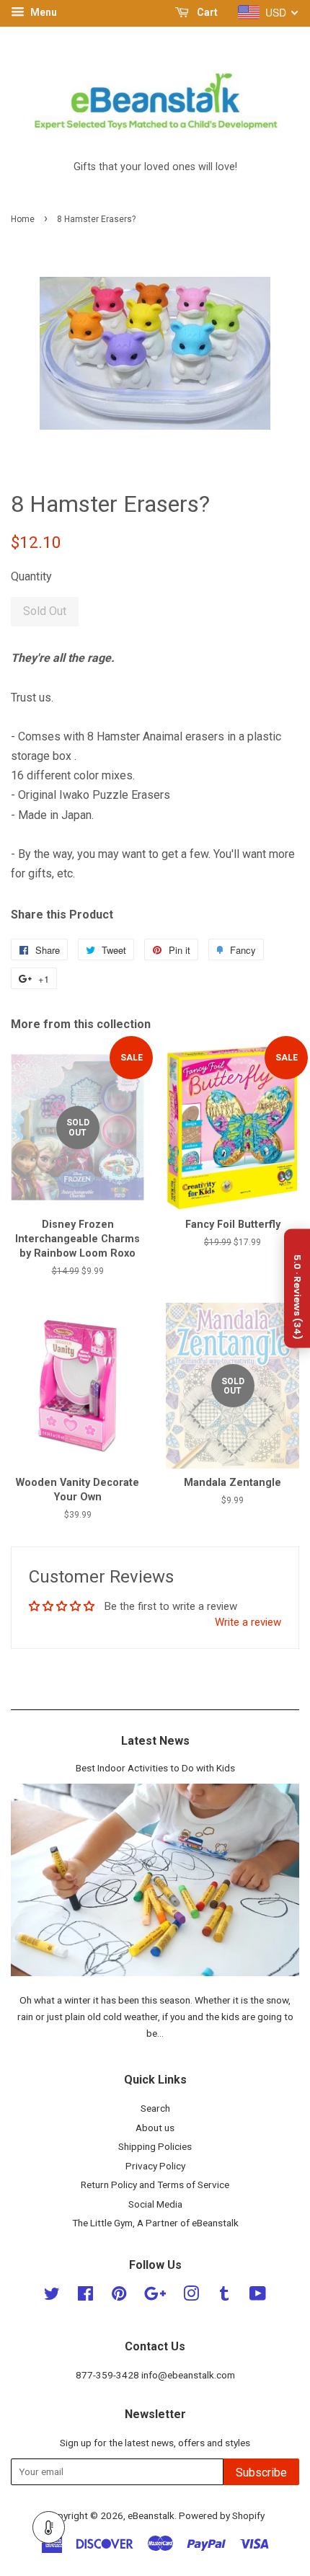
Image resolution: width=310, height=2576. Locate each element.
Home (23, 219)
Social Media (155, 2204)
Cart (206, 12)
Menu (43, 12)
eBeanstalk (151, 2515)
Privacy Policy (155, 2166)
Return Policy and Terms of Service (155, 2185)
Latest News (155, 1741)
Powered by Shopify (222, 2515)
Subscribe (261, 2473)
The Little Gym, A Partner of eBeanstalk (155, 2223)
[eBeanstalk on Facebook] (85, 2296)
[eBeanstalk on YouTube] (258, 2296)
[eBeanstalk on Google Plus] (155, 2296)
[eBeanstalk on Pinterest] (119, 2296)
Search (155, 2108)
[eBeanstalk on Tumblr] (224, 2296)
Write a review (248, 1622)
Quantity (31, 576)
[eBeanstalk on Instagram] (191, 2296)
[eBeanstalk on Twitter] (52, 2296)
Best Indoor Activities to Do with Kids (155, 1768)
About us (155, 2128)
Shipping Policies (155, 2146)
